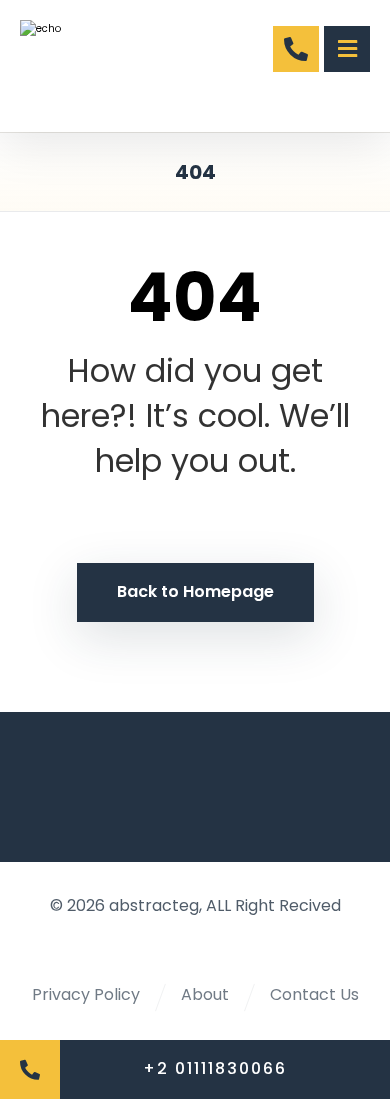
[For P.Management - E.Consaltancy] (87, 66)
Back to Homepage (195, 591)
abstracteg (154, 905)
